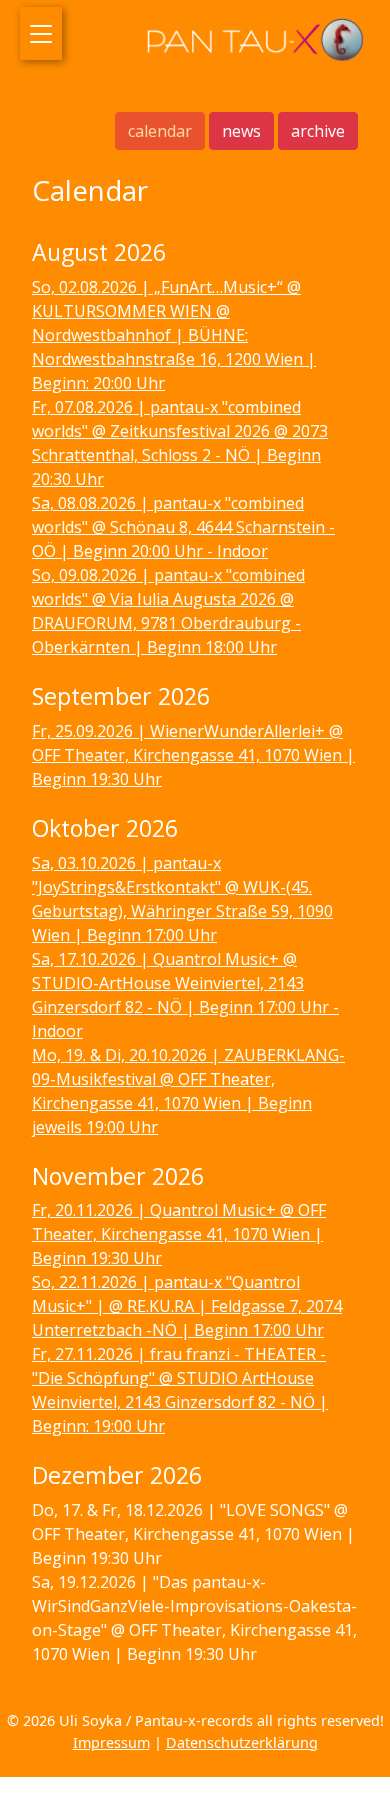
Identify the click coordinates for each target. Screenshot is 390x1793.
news (241, 131)
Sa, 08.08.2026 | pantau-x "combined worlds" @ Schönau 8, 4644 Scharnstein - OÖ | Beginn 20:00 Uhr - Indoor (183, 527)
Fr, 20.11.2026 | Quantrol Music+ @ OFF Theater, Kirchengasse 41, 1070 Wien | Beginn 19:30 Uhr (179, 1234)
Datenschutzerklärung (242, 1742)
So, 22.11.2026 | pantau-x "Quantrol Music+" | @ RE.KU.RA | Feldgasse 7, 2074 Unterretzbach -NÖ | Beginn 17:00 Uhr (187, 1306)
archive (318, 131)
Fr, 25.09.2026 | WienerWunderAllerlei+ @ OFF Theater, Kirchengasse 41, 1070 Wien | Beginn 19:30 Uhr (193, 755)
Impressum (111, 1742)
